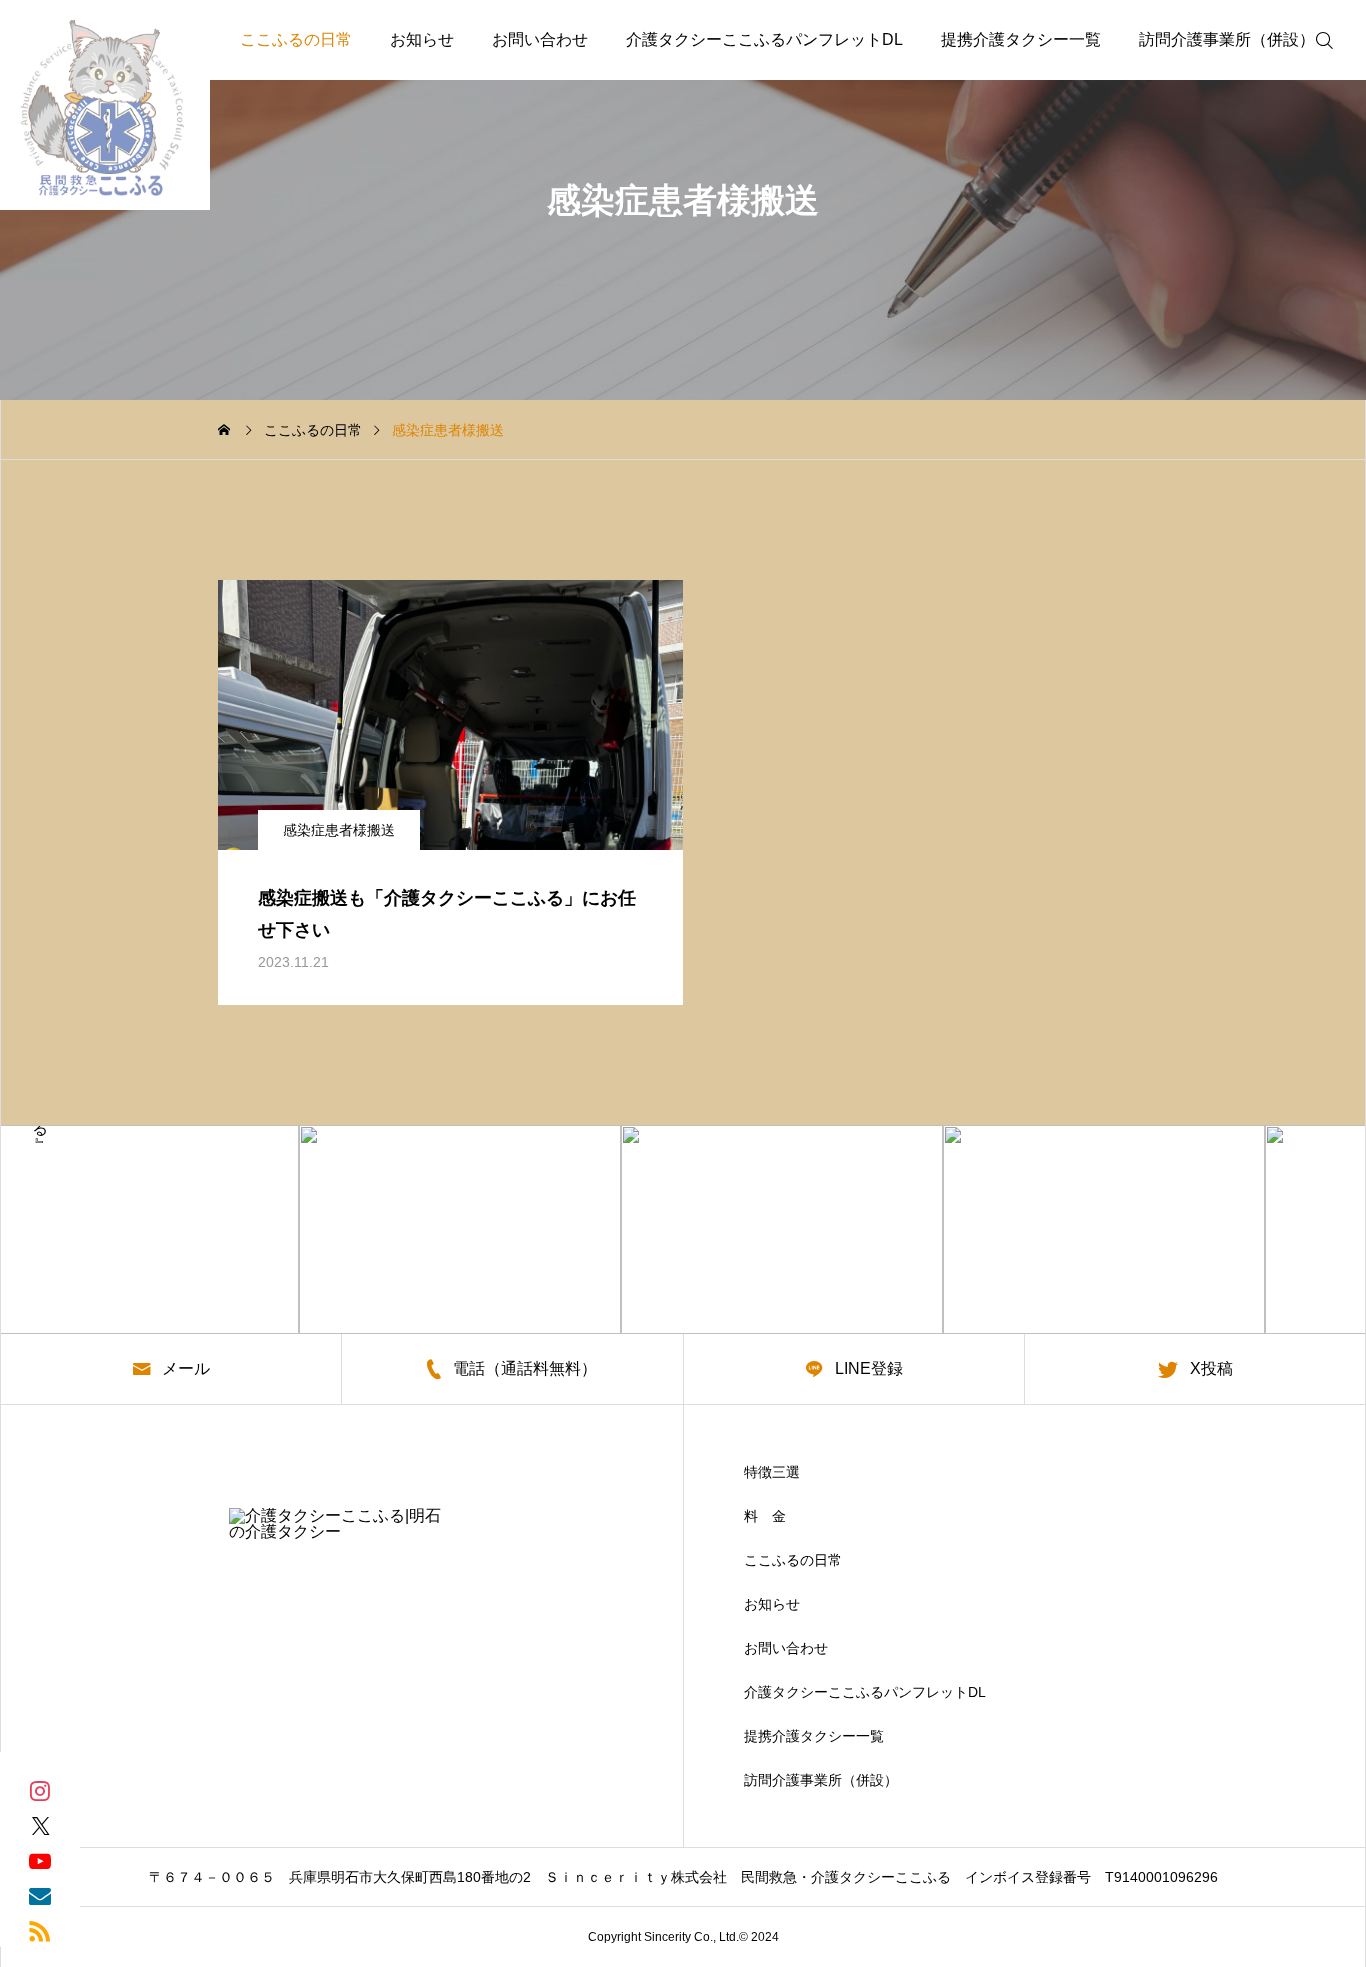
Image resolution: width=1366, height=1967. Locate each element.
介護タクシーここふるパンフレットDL (764, 39)
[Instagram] (40, 1789)
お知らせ (422, 39)
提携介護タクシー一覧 (1021, 39)
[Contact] (40, 1894)
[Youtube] (40, 1859)
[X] (40, 1824)
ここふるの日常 (296, 39)
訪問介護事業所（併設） (1227, 39)
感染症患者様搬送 (339, 830)
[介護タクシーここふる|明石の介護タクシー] (105, 105)
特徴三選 (772, 1472)
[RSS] (40, 1929)
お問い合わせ (540, 39)
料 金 (765, 1516)
